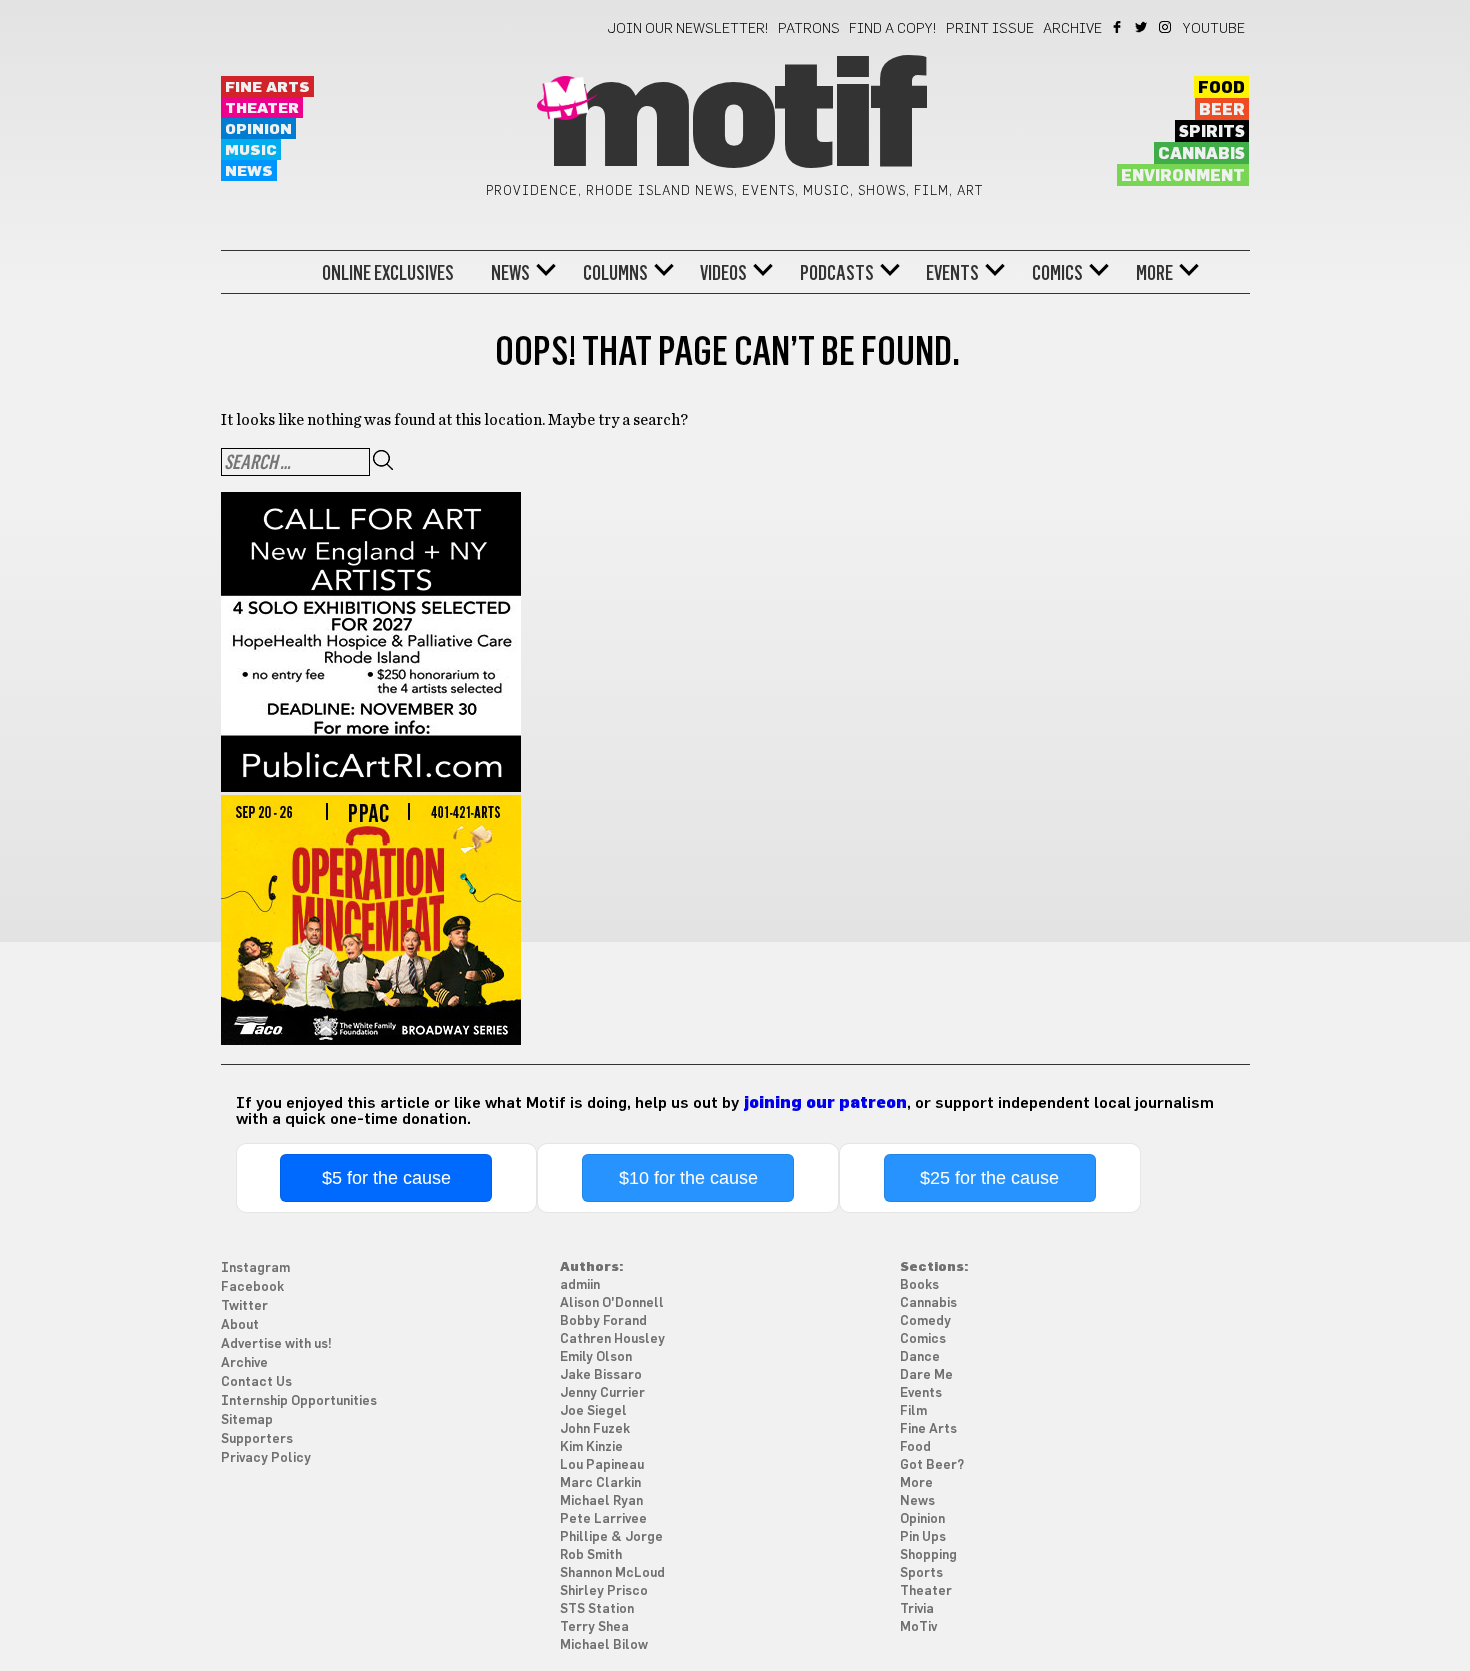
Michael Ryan (601, 1501)
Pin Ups (923, 1537)
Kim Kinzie (591, 1447)
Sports (921, 1573)
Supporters (257, 1439)
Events (952, 273)
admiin (580, 1285)
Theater (262, 108)
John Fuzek (595, 1429)
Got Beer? (932, 1465)
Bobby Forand (603, 1321)
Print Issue (990, 29)
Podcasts (837, 273)
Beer (1222, 110)
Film (913, 1411)
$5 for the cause (386, 1178)
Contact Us (256, 1382)
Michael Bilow (604, 1645)
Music (251, 150)
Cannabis (1201, 154)
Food (1221, 88)
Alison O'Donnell (612, 1303)
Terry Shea (594, 1627)
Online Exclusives (388, 273)
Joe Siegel (593, 1411)
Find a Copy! (893, 29)
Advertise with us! (276, 1344)
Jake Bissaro (601, 1375)
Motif (734, 120)
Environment (1183, 176)
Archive (1072, 29)
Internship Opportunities (299, 1401)
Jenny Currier (602, 1393)
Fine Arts (267, 87)
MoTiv (918, 1627)
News (249, 171)
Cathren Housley (612, 1339)
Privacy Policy (266, 1458)
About (240, 1325)
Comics (1057, 273)
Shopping (928, 1555)
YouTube (1214, 29)
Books (919, 1285)
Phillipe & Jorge (611, 1537)
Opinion (258, 129)
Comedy (925, 1321)
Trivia (917, 1609)
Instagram (1166, 27)
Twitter (1142, 27)
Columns (615, 273)
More (1154, 273)
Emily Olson (596, 1357)
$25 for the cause (989, 1178)
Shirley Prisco (604, 1591)
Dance (920, 1357)
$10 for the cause (688, 1178)
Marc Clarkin (600, 1483)
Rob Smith (591, 1555)
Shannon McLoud (612, 1573)
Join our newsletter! (688, 29)
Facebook (1118, 27)
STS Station (597, 1609)
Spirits (1212, 132)
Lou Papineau (602, 1465)
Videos (723, 273)
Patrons (809, 29)
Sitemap (247, 1420)
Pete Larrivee (603, 1519)
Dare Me (926, 1375)
